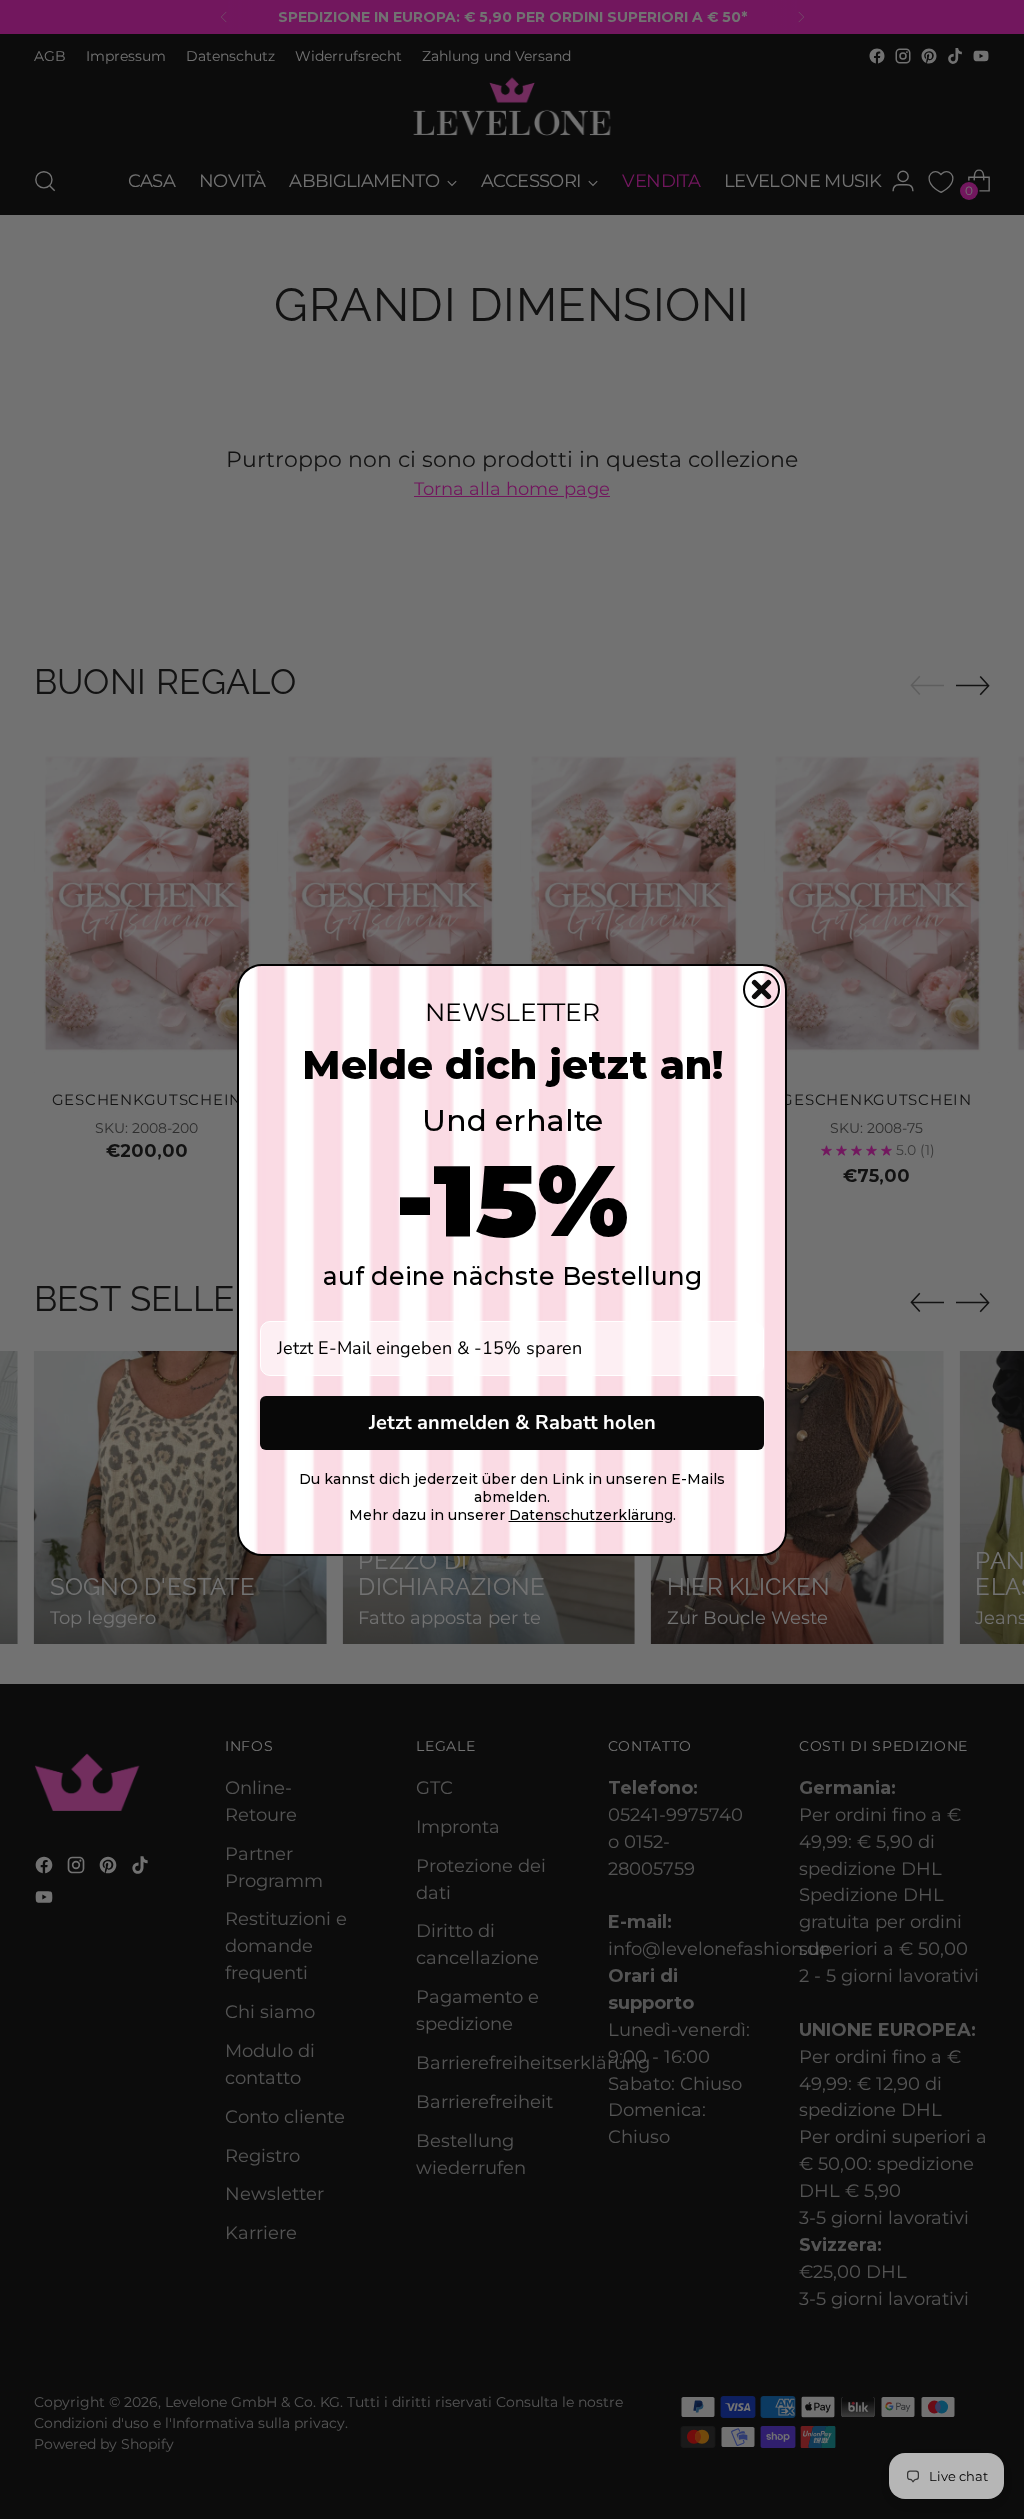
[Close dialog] (761, 989)
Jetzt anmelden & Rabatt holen (512, 1422)
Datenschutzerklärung (591, 1515)
